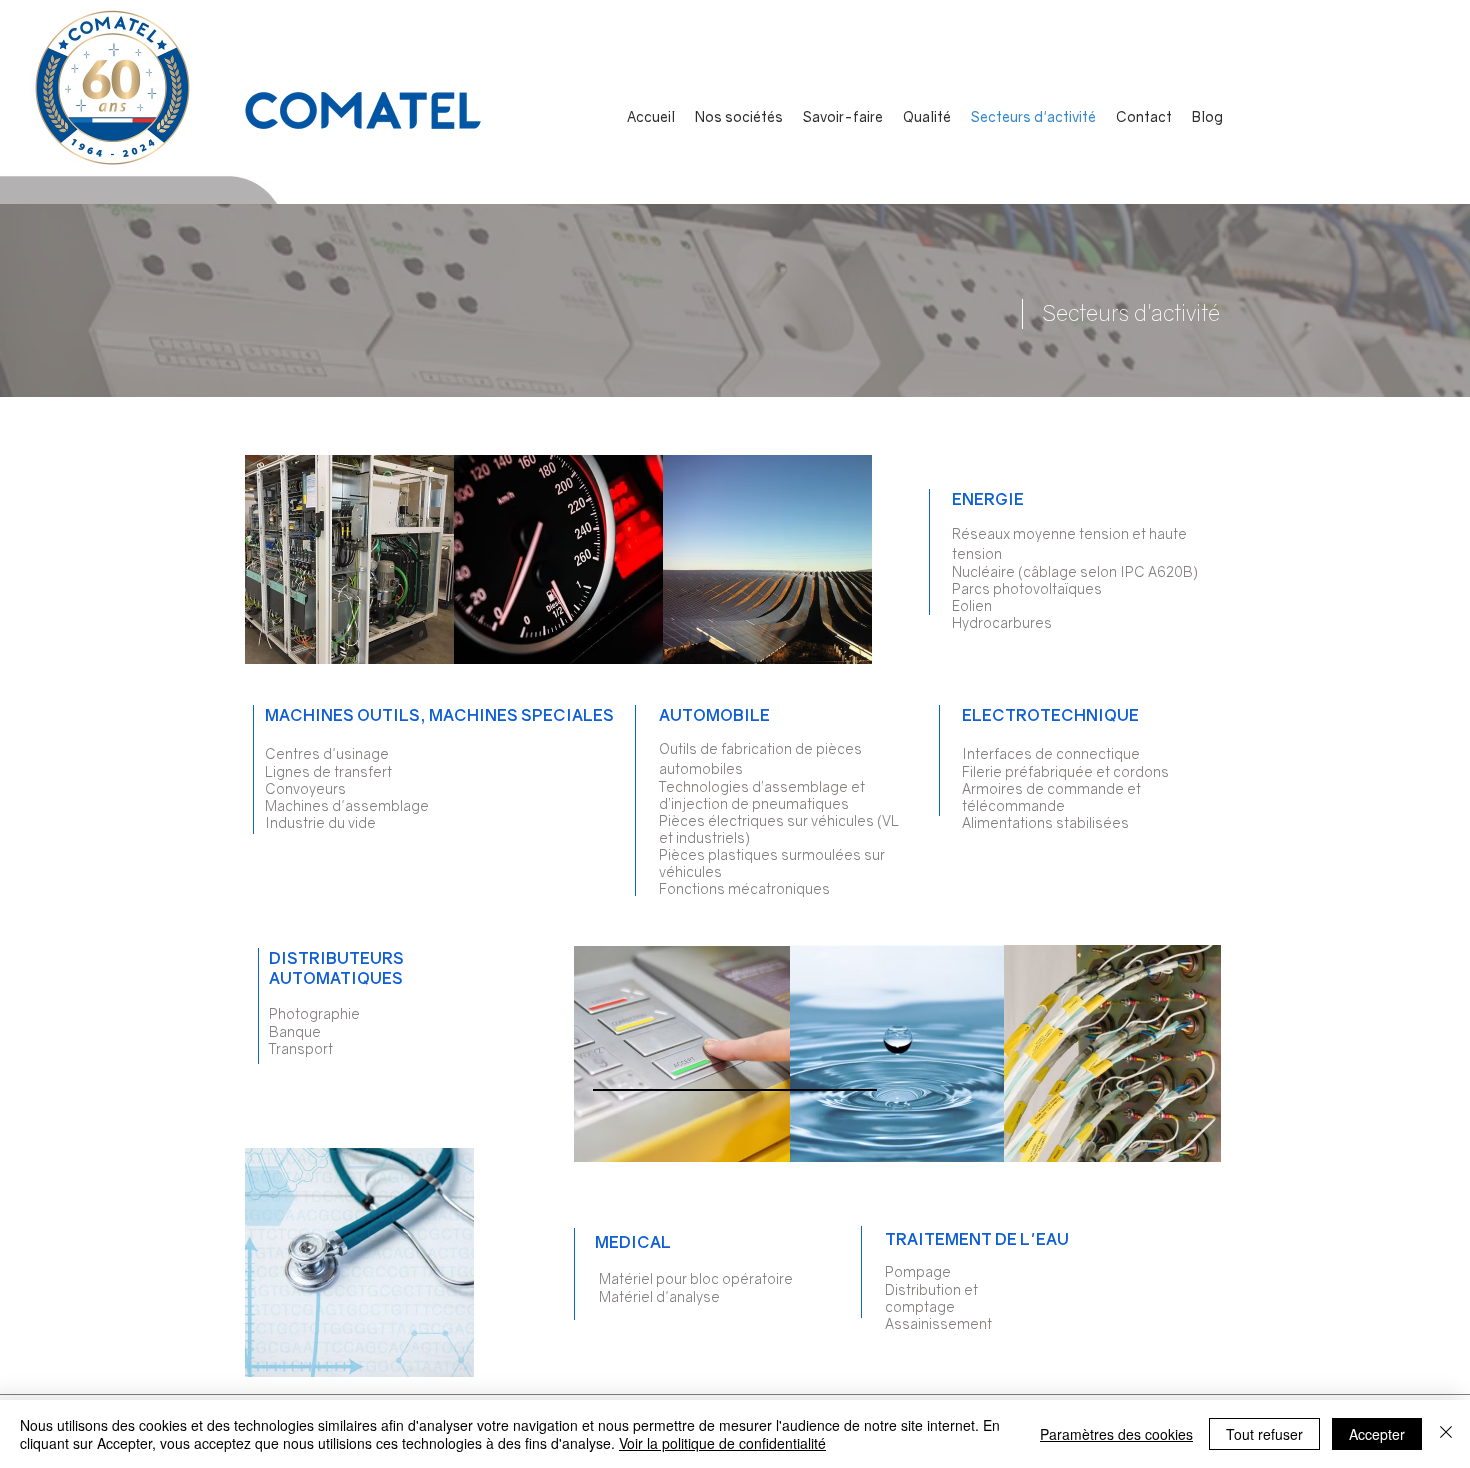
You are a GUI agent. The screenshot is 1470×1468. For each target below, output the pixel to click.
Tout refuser (1264, 1434)
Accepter (1377, 1434)
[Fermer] (1446, 1434)
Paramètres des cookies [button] (1116, 1434)
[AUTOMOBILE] (558, 559)
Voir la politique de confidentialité (722, 1443)
